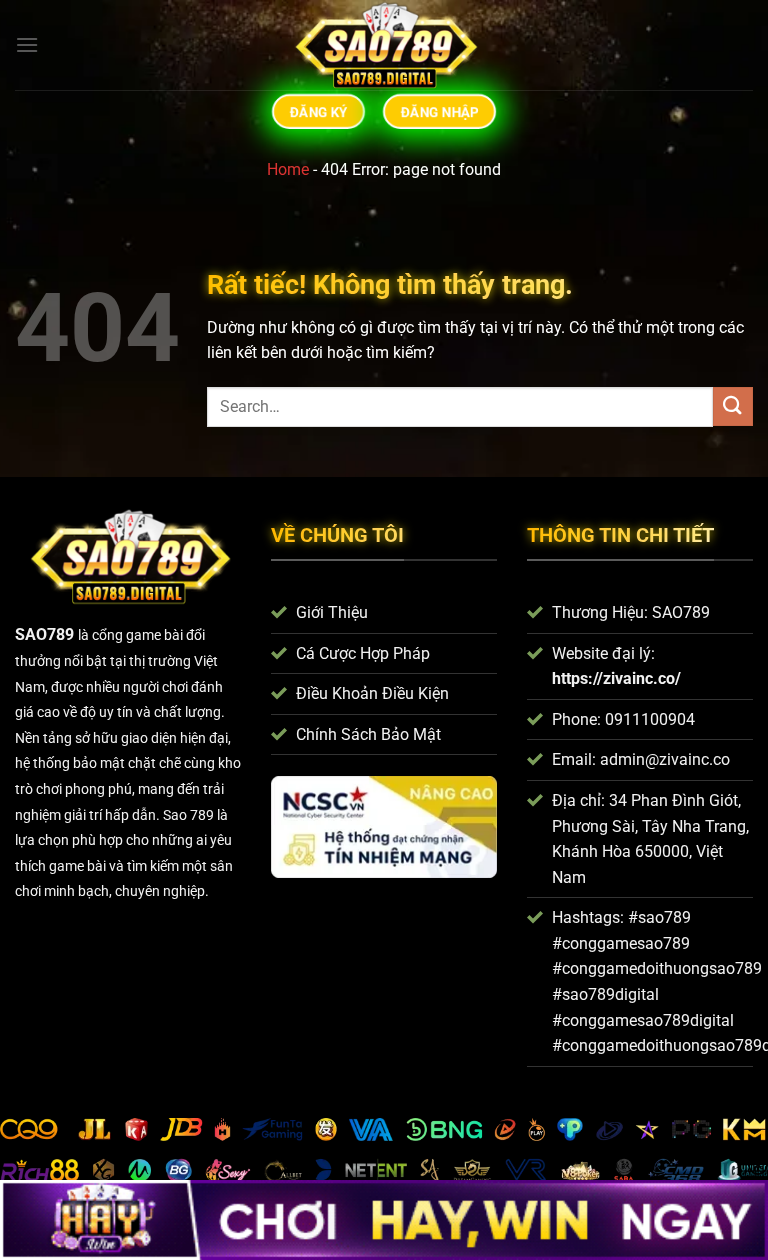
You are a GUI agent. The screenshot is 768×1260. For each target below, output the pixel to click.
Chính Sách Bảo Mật (368, 734)
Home (288, 169)
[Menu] (27, 44)
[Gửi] (733, 406)
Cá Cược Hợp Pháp (363, 653)
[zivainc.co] (384, 45)
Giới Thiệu (332, 612)
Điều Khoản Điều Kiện (372, 693)
